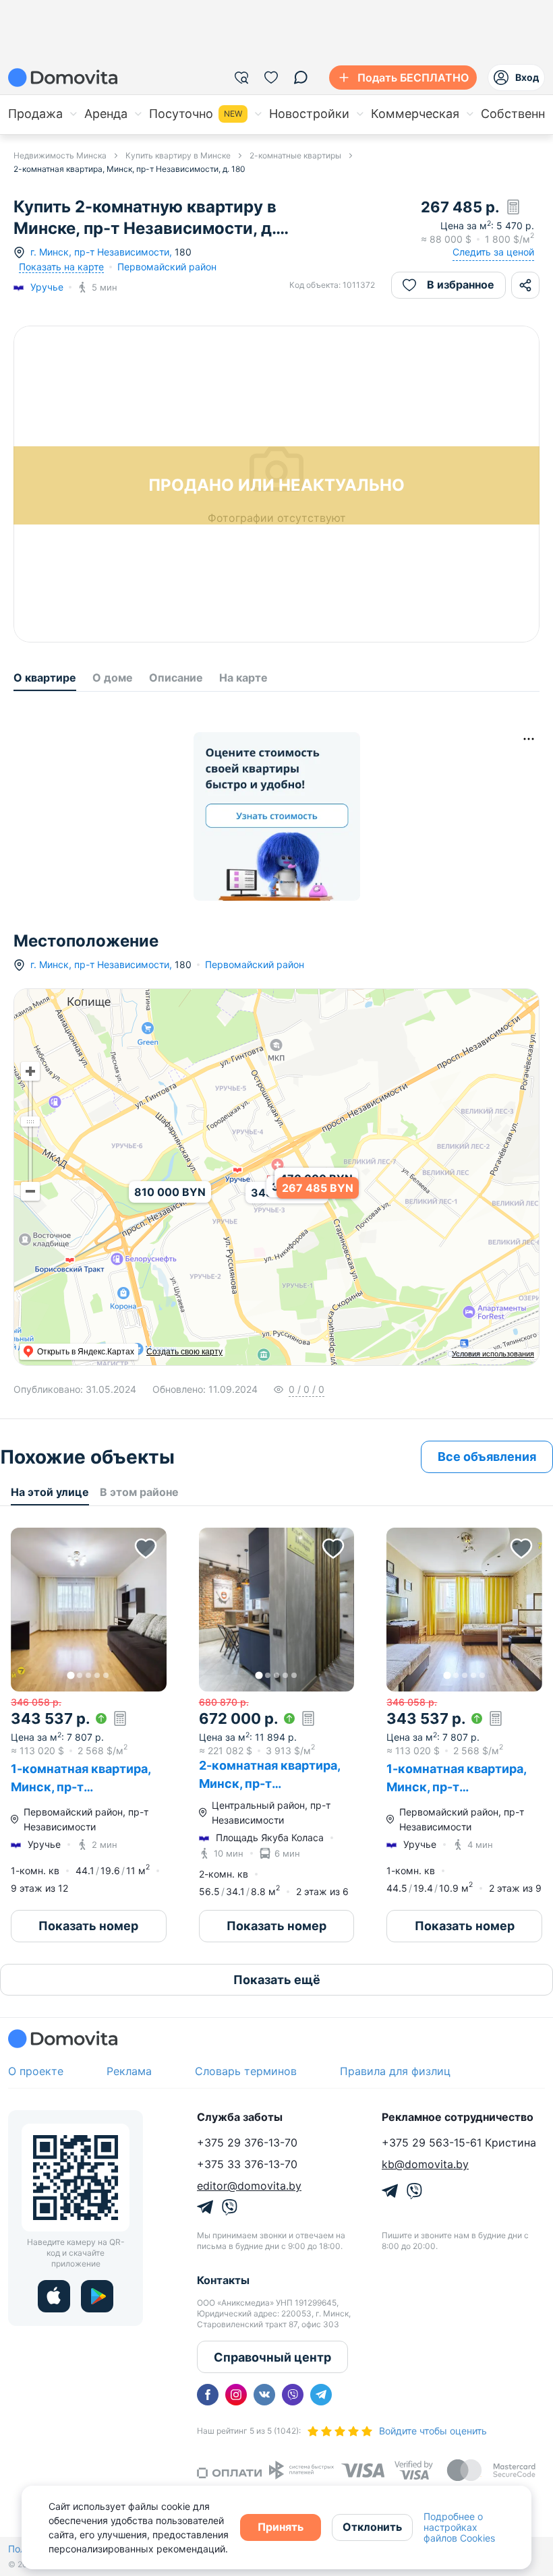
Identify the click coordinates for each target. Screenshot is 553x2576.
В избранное (461, 284)
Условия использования (493, 1354)
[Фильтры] (241, 78)
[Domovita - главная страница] (63, 78)
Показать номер (88, 1926)
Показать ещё (277, 1980)
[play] (97, 2296)
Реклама (129, 2071)
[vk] (264, 2395)
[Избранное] (271, 78)
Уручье (47, 287)
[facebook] (208, 2395)
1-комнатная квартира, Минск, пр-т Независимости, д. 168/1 (85, 1787)
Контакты (223, 2280)
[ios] (54, 2296)
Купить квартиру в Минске (178, 155)
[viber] (293, 2395)
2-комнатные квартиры (295, 155)
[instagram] (236, 2395)
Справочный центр (272, 2357)
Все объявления (487, 1457)
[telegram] (321, 2395)
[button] (89, 1610)
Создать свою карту (184, 1352)
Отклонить (372, 2527)
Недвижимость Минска (60, 155)
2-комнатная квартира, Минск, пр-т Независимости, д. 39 (269, 1784)
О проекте (36, 2071)
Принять (281, 2527)
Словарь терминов (246, 2071)
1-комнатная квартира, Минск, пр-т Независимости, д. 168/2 (461, 1787)
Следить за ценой (493, 252)
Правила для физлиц (395, 2071)
